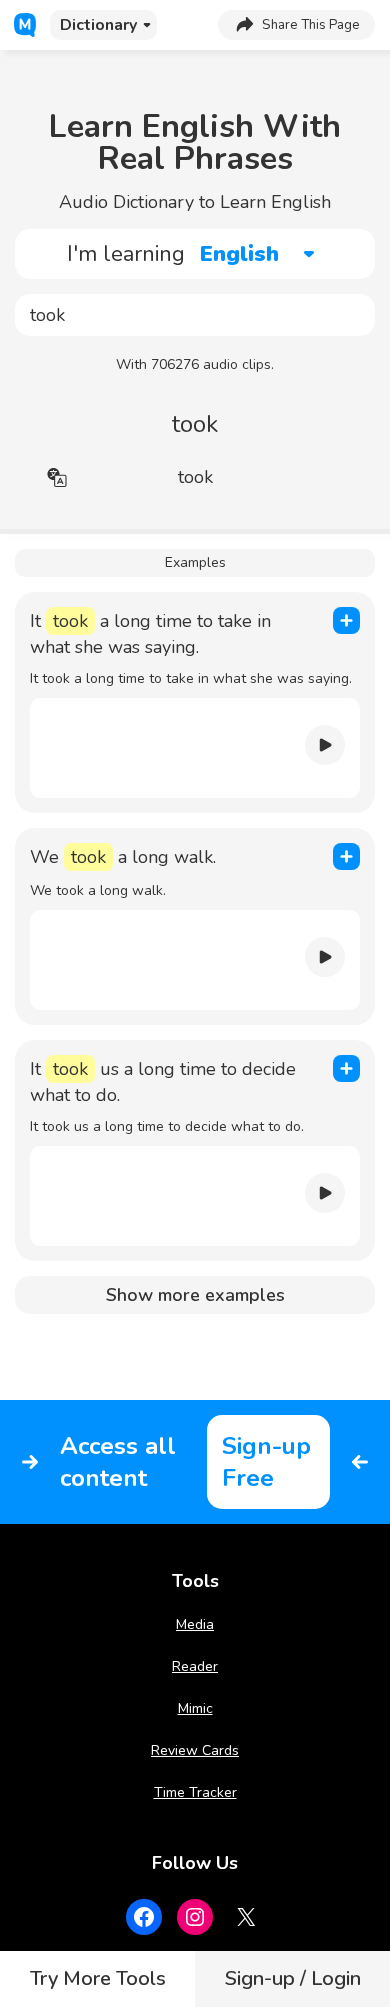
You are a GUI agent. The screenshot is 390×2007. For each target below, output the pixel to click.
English (239, 254)
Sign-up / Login (293, 1978)
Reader (195, 1666)
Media (195, 1624)
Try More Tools (98, 1978)
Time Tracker (195, 1792)
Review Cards (195, 1750)
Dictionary (98, 25)
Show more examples (195, 1295)
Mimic (195, 1708)
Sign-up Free (266, 1462)
